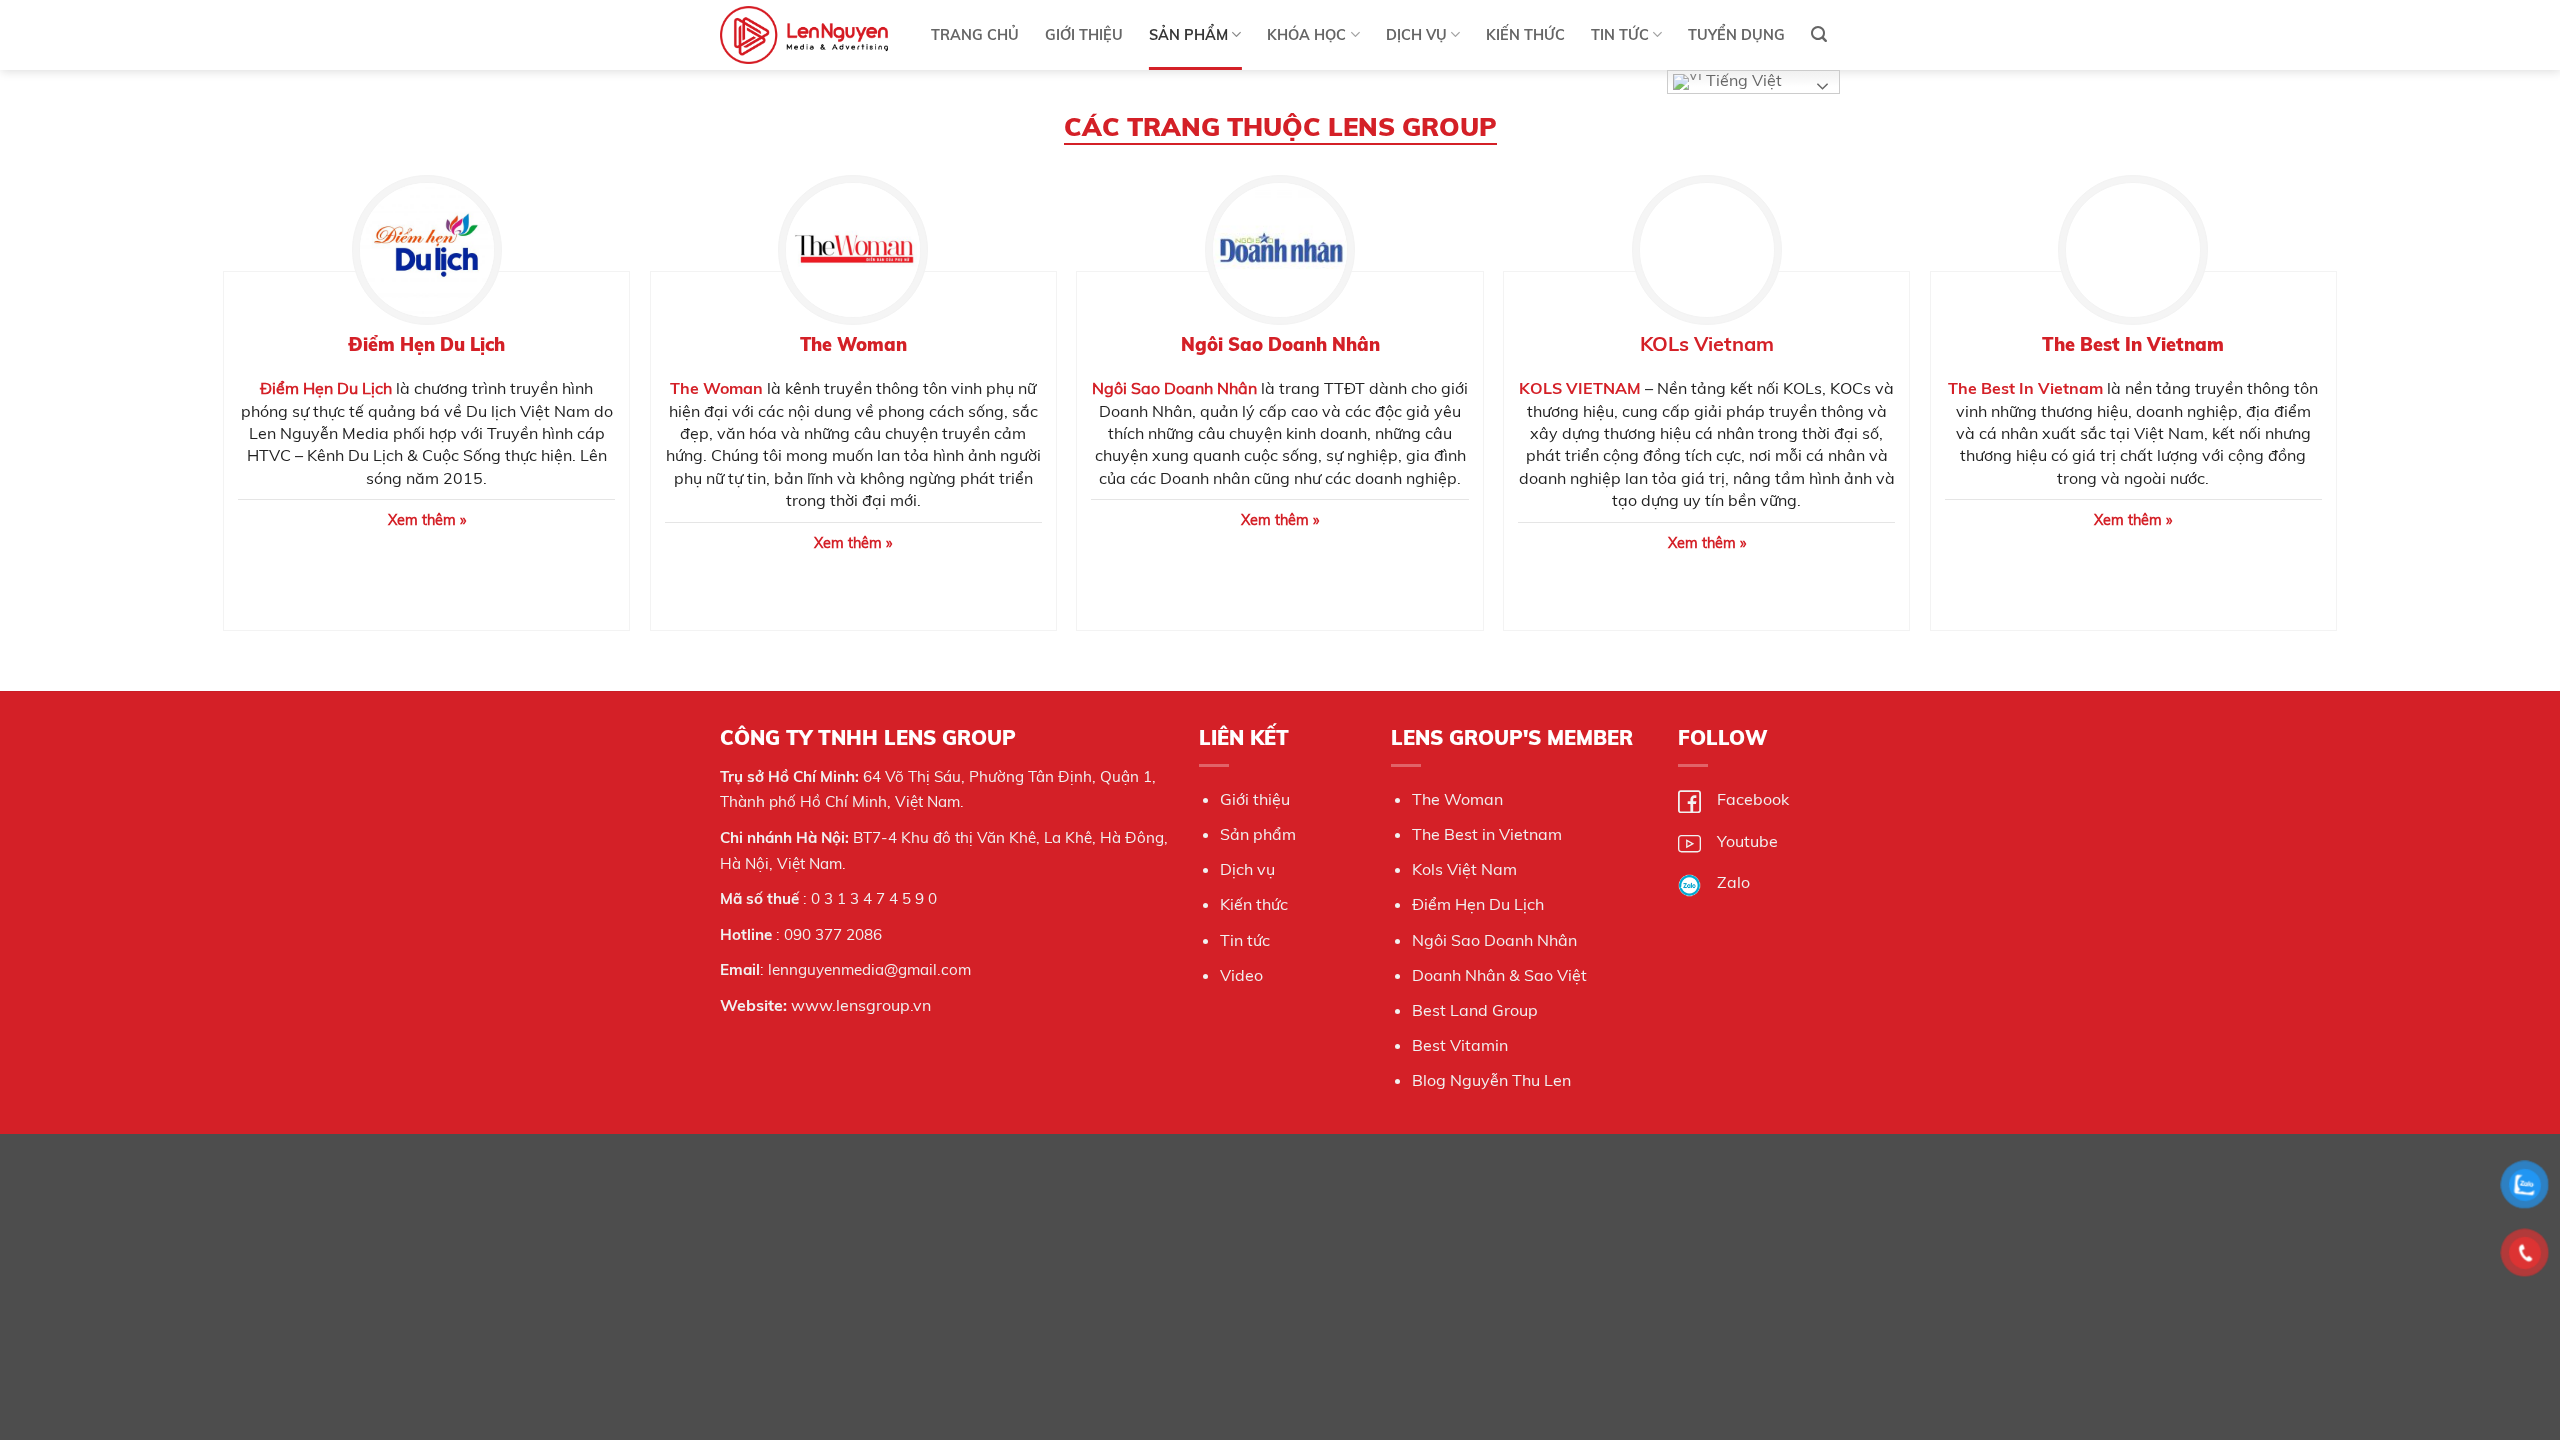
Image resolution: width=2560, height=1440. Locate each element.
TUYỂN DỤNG (1736, 35)
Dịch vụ (1247, 869)
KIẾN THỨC (1525, 35)
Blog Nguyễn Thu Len (1491, 1080)
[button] (1819, 34)
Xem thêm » (853, 543)
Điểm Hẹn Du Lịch (326, 388)
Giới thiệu (1255, 799)
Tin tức (1245, 940)
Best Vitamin (1460, 1045)
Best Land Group (1475, 1010)
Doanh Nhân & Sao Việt (1499, 975)
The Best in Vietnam (1487, 834)
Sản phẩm (1258, 834)
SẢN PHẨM (1188, 35)
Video (1241, 975)
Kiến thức (1254, 904)
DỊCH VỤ (1416, 35)
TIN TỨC (1620, 35)
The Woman (1457, 799)
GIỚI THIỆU (1084, 35)
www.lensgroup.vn (861, 1005)
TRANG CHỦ (975, 35)
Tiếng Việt (1742, 80)
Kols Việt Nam (1464, 869)
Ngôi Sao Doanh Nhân (1174, 388)
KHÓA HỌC (1306, 35)
